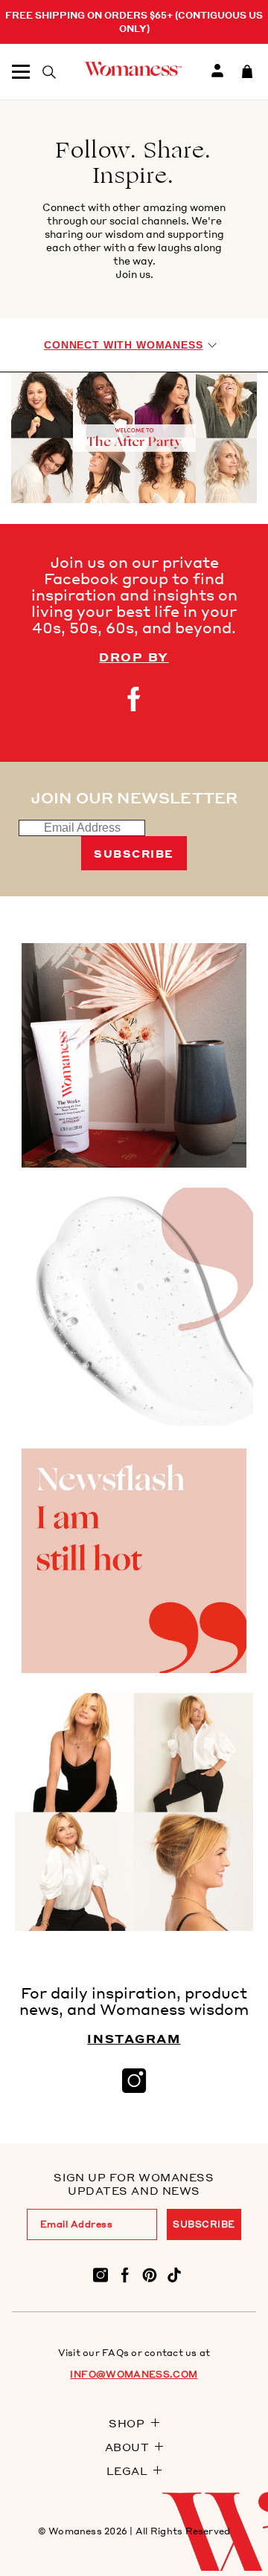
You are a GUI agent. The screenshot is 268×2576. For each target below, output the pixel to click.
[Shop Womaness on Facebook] (125, 2274)
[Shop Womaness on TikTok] (174, 2274)
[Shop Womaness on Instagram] (100, 2274)
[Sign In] (217, 72)
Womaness (75, 2531)
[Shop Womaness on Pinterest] (150, 2274)
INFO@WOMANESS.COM (134, 2374)
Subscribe (134, 853)
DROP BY (134, 657)
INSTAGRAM (134, 2038)
